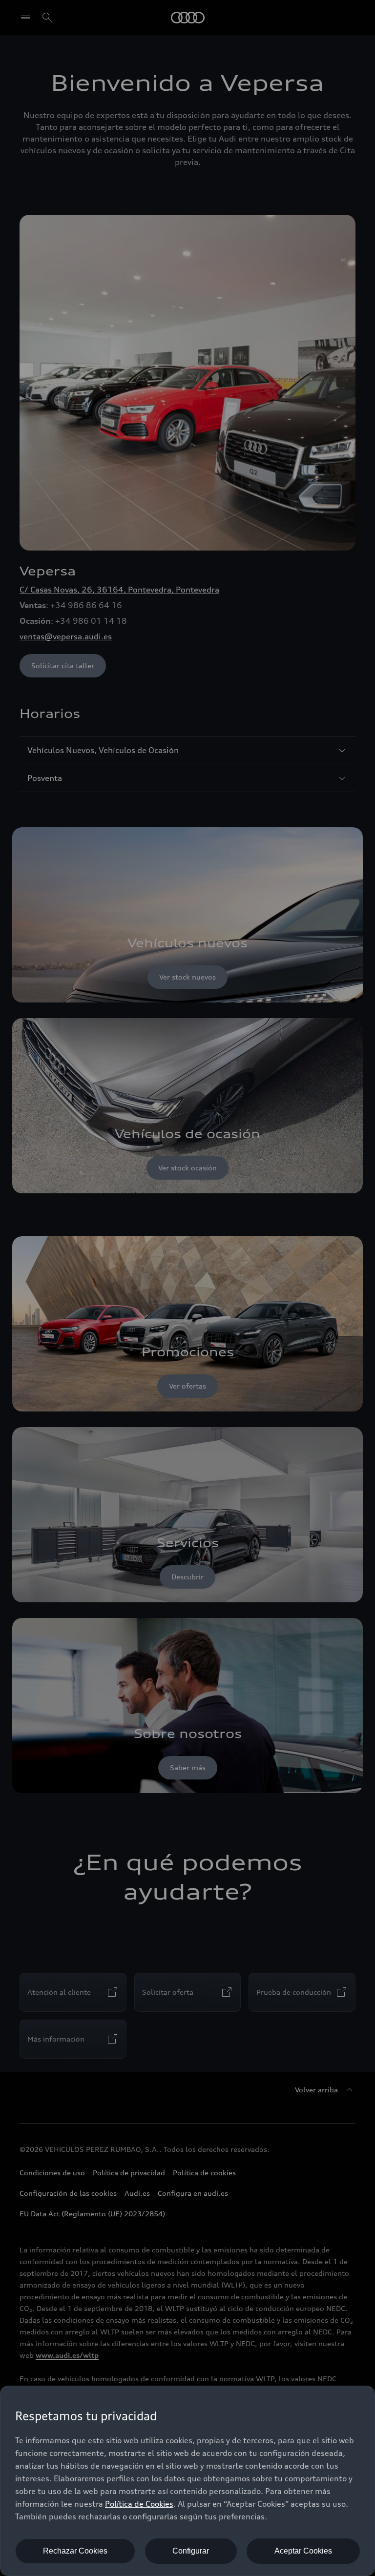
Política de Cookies (139, 2504)
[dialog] (187, 2481)
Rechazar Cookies (75, 2551)
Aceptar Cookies (303, 2551)
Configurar (191, 2551)
